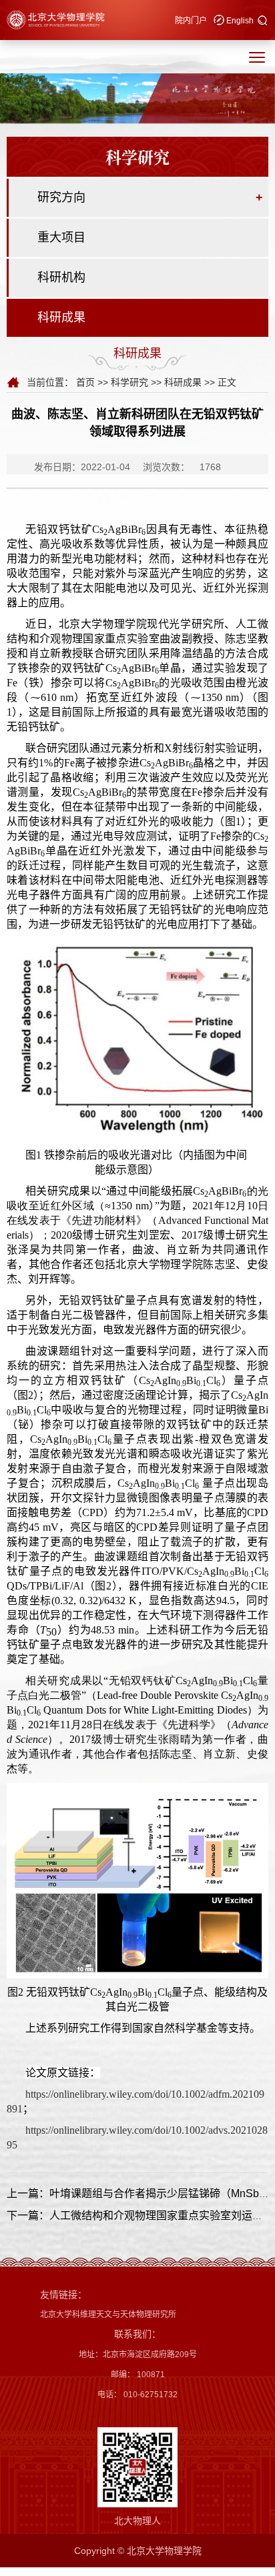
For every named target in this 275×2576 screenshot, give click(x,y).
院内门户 (191, 21)
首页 (85, 382)
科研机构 (61, 277)
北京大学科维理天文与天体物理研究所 (108, 2315)
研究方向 (61, 197)
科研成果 (61, 317)
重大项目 (61, 237)
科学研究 (129, 382)
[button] (263, 21)
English (240, 21)
